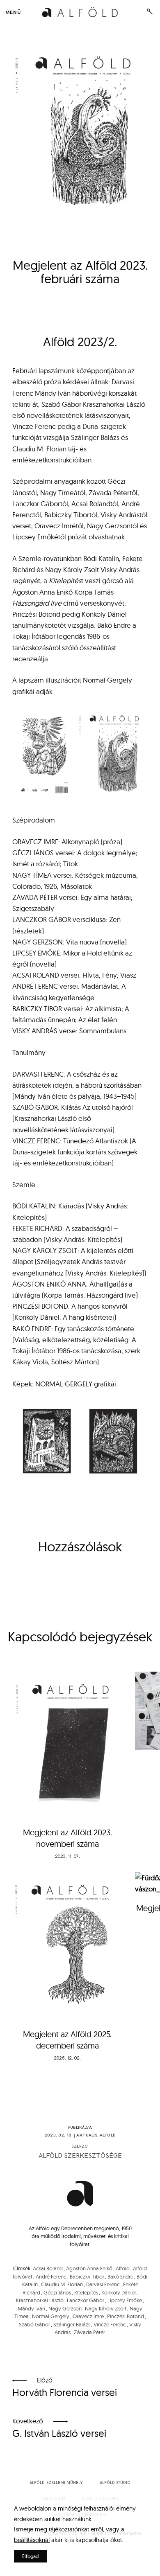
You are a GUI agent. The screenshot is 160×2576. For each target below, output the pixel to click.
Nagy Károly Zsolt (106, 2308)
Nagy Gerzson (65, 2308)
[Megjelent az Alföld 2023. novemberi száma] (67, 1745)
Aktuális (87, 2135)
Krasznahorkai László (40, 2300)
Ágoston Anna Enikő (89, 2268)
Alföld (108, 2135)
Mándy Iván (31, 2308)
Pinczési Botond (126, 2316)
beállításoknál (32, 2540)
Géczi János (57, 2292)
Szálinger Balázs (72, 2324)
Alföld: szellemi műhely (56, 2483)
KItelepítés (86, 2292)
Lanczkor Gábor (86, 2300)
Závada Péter (89, 2332)
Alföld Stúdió (115, 2483)
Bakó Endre (120, 2276)
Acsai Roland (48, 2268)
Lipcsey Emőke (125, 2300)
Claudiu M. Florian (62, 2284)
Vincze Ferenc (110, 2324)
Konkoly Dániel (119, 2292)
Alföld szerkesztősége (80, 2156)
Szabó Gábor (34, 2324)
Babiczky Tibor (87, 2276)
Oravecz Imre (88, 2316)
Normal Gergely (51, 2316)
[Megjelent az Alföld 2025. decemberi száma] (67, 1946)
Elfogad (30, 2556)
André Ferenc (51, 2276)
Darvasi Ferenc (103, 2284)
